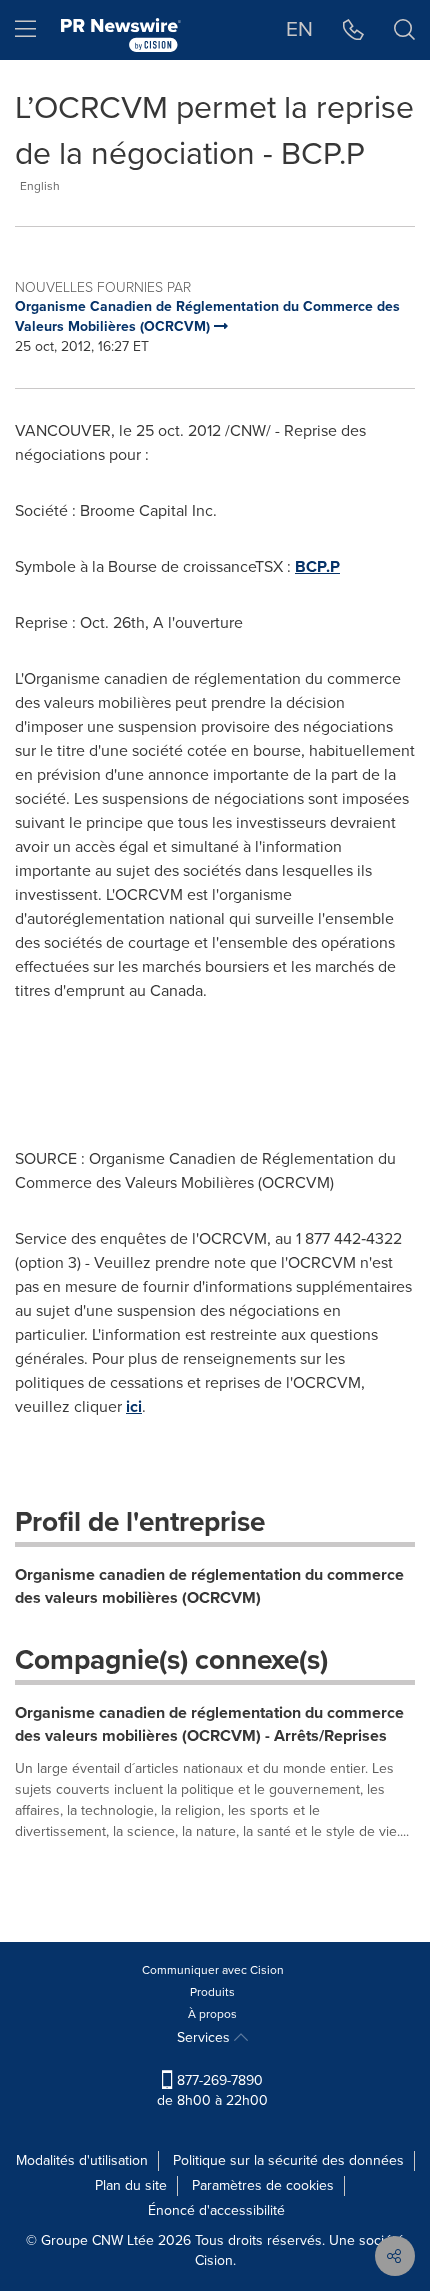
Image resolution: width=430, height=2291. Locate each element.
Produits (212, 1992)
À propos (212, 2014)
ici (134, 1406)
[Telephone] (353, 30)
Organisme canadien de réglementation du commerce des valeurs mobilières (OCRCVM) (209, 1586)
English (40, 186)
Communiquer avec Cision (213, 1970)
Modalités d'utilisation (82, 2160)
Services (205, 2037)
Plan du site (131, 2185)
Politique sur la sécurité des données (288, 2160)
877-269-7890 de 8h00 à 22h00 (212, 2090)
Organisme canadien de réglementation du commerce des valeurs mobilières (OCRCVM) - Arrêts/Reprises (209, 1724)
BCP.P (317, 566)
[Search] (404, 30)
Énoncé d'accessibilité (216, 2210)
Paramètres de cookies (263, 2185)
